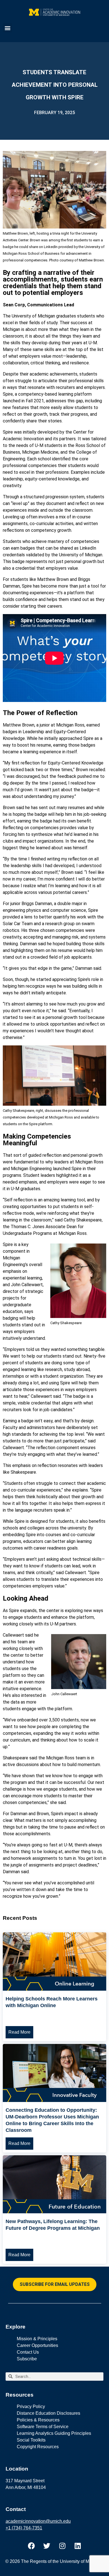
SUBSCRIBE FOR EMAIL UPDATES (55, 2284)
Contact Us (28, 2352)
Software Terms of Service (43, 2427)
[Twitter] (47, 2546)
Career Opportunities (37, 2345)
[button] (7, 28)
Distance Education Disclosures (48, 2413)
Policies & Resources (38, 2420)
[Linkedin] (78, 2546)
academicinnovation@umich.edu (38, 2521)
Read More (19, 2032)
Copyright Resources (38, 2447)
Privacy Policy (31, 2407)
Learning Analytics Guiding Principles (54, 2433)
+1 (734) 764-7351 (24, 2528)
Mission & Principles (37, 2339)
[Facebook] (32, 2546)
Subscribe (27, 2359)
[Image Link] (54, 1989)
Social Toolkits (31, 2440)
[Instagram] (62, 2546)
